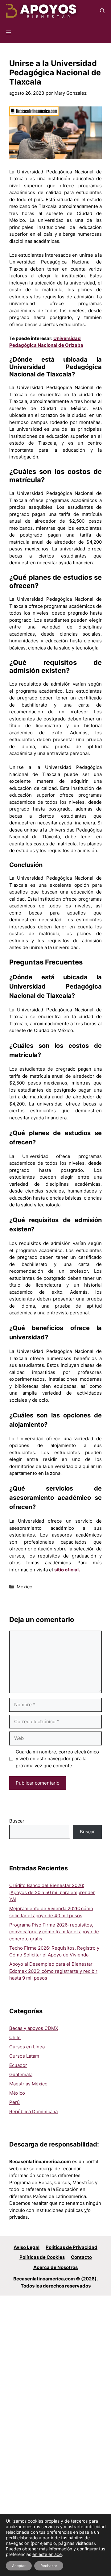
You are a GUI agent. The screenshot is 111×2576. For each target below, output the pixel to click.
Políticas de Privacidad (72, 2247)
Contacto (81, 2257)
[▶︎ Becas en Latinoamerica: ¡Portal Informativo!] (42, 11)
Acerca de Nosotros (55, 2267)
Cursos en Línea (27, 2047)
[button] (102, 11)
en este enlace (47, 2554)
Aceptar (19, 2566)
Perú (14, 2102)
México (25, 1587)
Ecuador (18, 2065)
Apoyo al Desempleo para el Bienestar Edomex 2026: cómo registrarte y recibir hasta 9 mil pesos (53, 1971)
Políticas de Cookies (42, 2257)
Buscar (17, 1821)
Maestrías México (28, 2084)
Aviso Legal (27, 2247)
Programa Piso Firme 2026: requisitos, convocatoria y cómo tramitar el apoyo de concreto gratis (54, 1932)
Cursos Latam (24, 2056)
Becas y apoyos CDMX (34, 2028)
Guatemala (21, 2074)
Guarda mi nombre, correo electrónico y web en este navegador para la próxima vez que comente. (57, 1759)
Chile (15, 2037)
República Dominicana (33, 2111)
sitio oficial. (67, 1570)
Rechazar (49, 2566)
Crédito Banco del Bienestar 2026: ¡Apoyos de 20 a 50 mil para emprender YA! (52, 1892)
